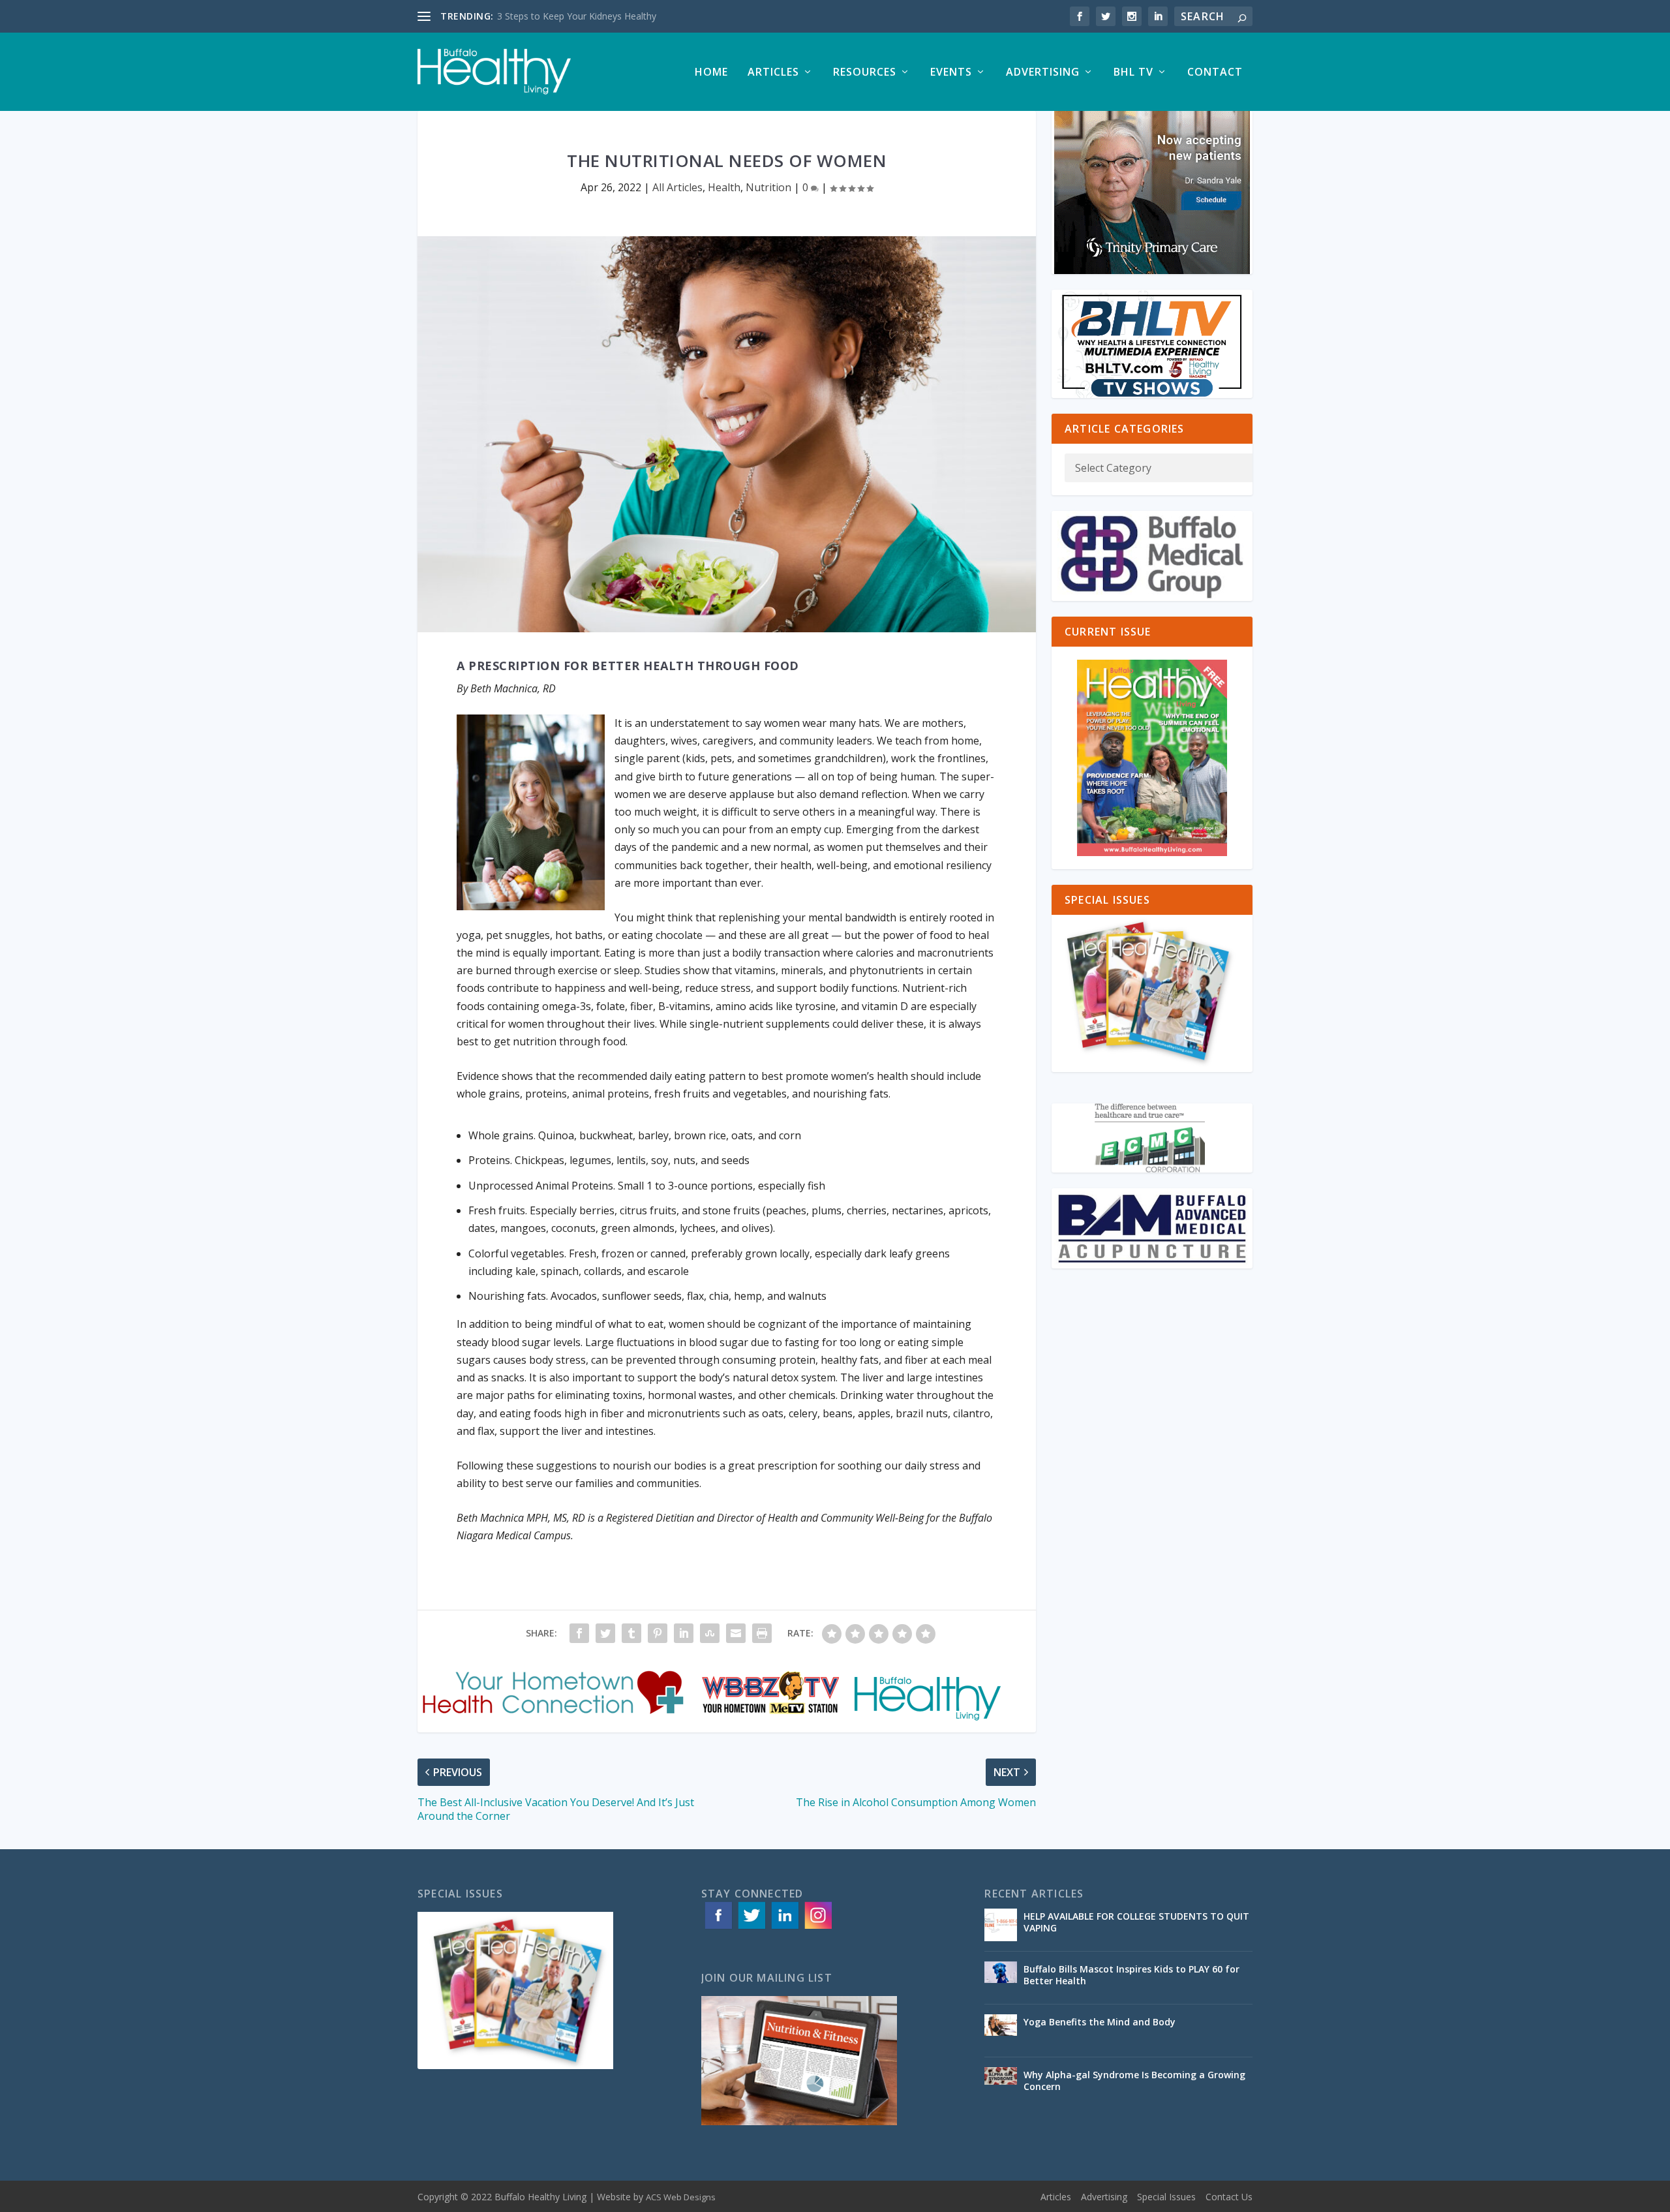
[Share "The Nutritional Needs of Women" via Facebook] (579, 1633)
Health (724, 187)
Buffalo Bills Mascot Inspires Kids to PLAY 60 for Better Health (1131, 1975)
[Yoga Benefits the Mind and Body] (1001, 2031)
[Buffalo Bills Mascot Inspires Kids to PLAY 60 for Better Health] (1001, 1978)
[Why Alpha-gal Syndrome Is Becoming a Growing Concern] (1001, 2083)
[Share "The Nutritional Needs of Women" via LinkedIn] (684, 1633)
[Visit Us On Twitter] (751, 1928)
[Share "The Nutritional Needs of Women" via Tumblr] (631, 1633)
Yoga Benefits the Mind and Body (1101, 2022)
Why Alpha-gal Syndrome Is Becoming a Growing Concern (1134, 2081)
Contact (1215, 73)
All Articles (677, 187)
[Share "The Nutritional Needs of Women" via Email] (736, 1633)
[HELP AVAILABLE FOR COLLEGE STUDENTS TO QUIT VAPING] (1001, 1925)
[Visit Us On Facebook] (718, 1928)
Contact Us (1229, 2197)
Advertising (1043, 73)
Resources (865, 73)
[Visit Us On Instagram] (818, 1928)
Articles (773, 73)
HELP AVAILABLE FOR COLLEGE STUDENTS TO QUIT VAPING (1136, 1922)
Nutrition (768, 187)
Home (711, 73)
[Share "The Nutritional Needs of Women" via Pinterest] (658, 1633)
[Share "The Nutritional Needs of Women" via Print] (762, 1633)
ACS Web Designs (681, 2197)
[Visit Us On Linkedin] (784, 1928)
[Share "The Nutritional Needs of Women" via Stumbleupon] (710, 1633)
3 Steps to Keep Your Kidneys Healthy (577, 16)
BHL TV (1133, 73)
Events (951, 73)
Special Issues (1166, 2197)
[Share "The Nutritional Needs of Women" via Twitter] (605, 1633)
